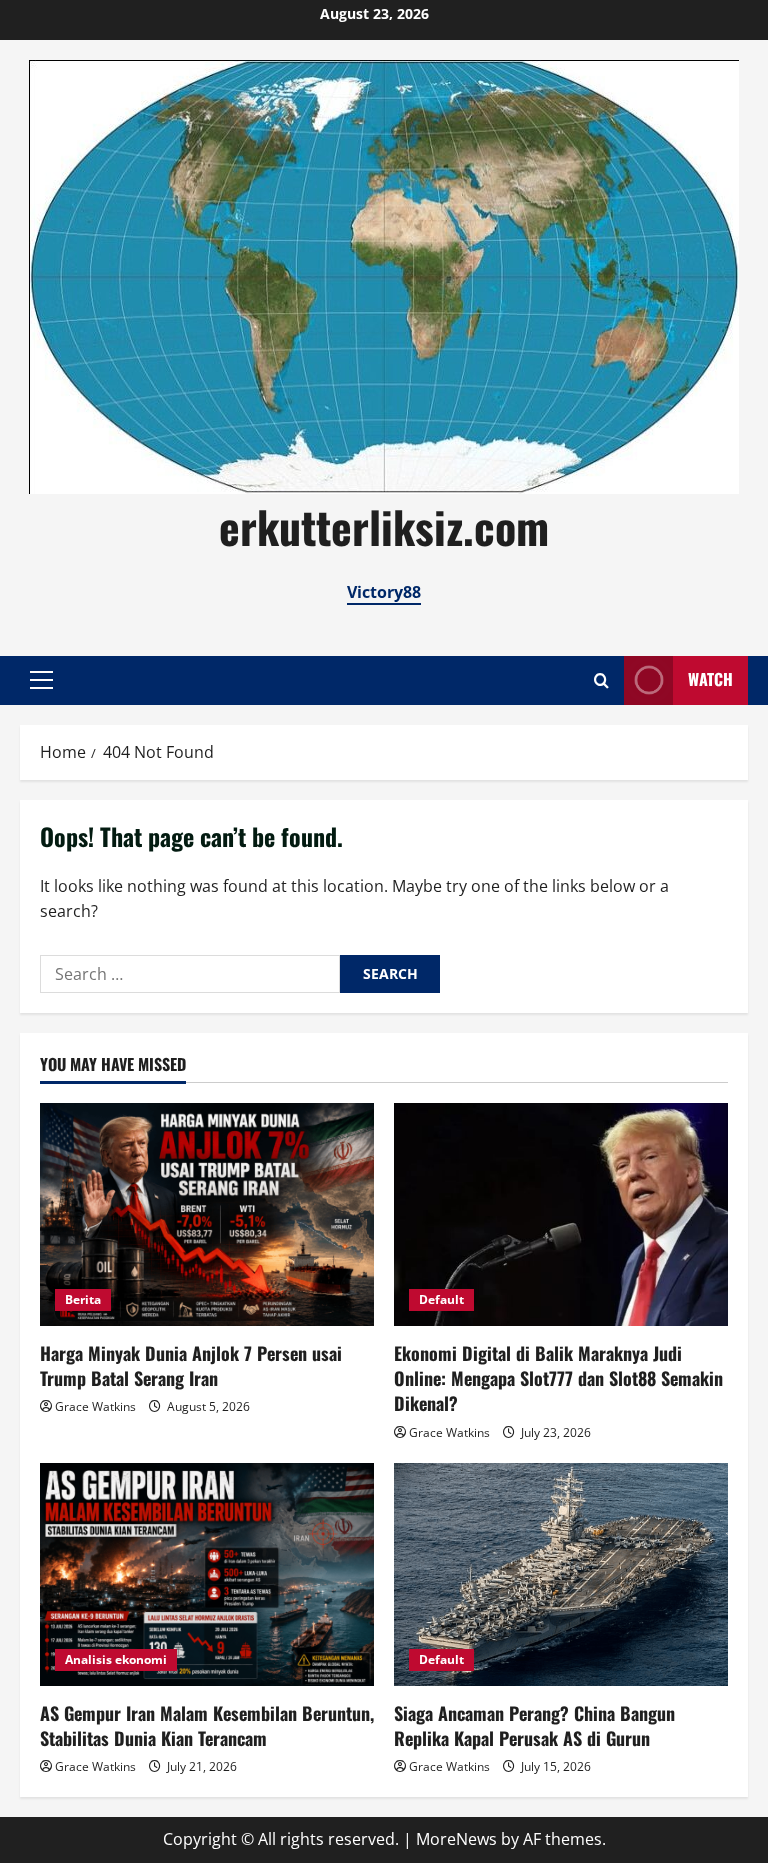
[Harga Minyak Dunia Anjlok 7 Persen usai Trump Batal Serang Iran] (207, 1214)
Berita (83, 1299)
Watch (710, 679)
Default (441, 1299)
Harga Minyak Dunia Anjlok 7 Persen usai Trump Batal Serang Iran (191, 1365)
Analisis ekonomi (116, 1659)
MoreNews (456, 1839)
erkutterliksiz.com (384, 526)
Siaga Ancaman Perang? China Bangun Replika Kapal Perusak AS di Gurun (534, 1725)
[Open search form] (601, 680)
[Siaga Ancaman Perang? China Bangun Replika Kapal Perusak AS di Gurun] (561, 1574)
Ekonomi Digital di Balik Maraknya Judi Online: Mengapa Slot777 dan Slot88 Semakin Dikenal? (558, 1378)
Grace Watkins (95, 1406)
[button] (41, 680)
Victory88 (384, 592)
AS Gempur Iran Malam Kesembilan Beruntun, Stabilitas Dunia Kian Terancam (207, 1725)
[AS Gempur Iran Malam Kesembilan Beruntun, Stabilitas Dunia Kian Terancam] (207, 1574)
